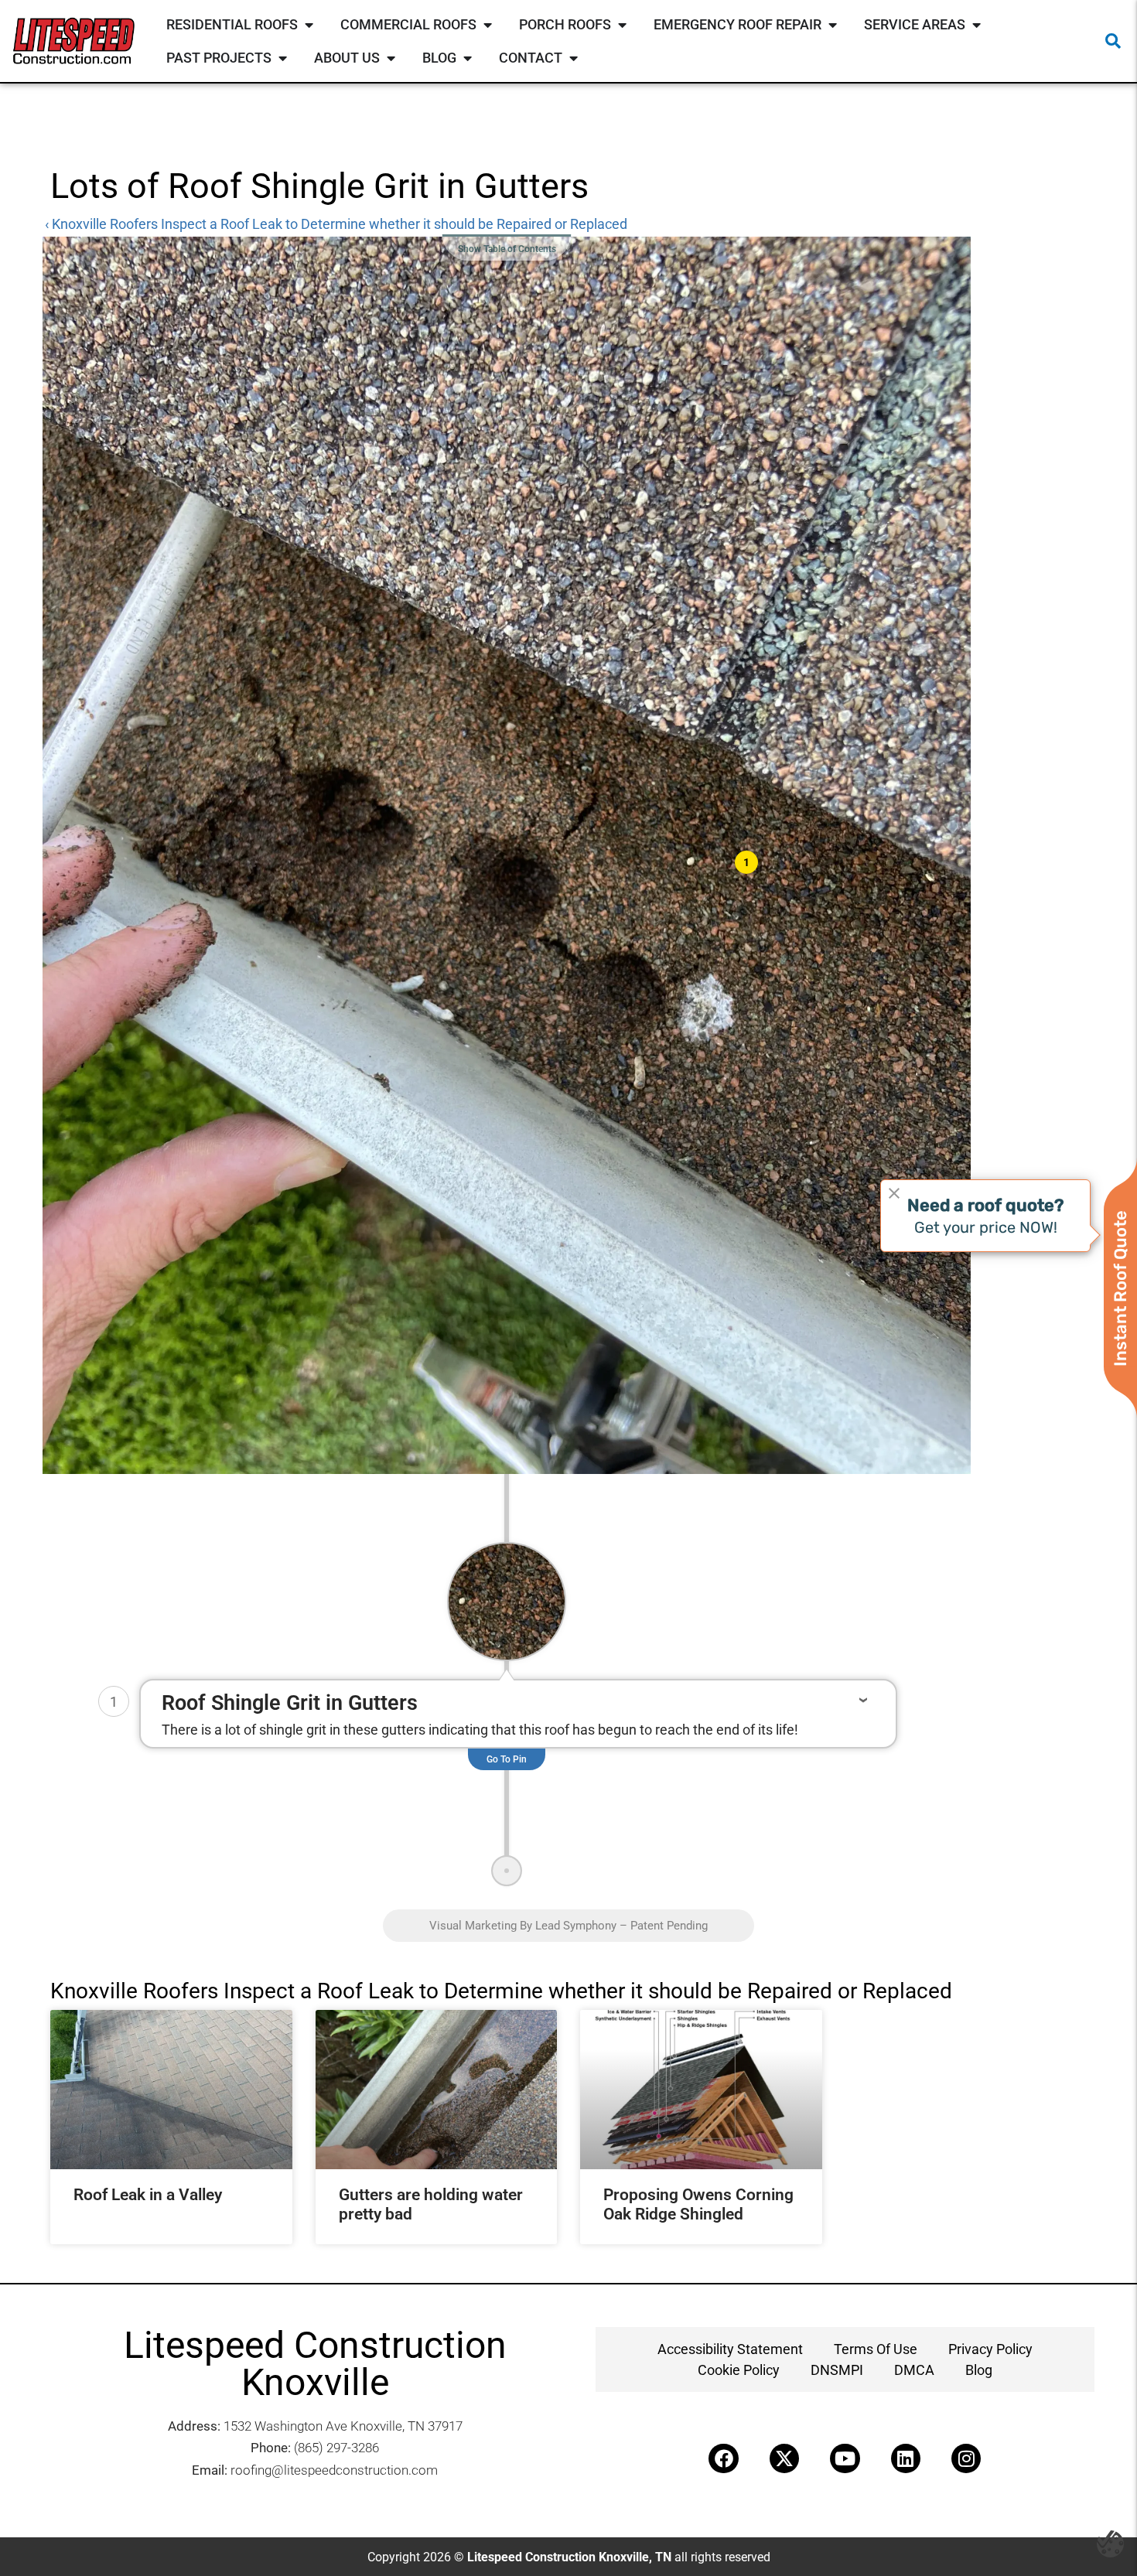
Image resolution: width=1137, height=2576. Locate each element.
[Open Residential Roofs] (309, 24)
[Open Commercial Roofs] (487, 24)
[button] (1113, 41)
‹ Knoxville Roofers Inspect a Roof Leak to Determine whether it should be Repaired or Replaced (336, 224)
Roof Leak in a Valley (148, 2195)
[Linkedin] (906, 2458)
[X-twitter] (784, 2458)
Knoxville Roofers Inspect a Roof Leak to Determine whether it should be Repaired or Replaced (501, 1991)
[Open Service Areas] (976, 24)
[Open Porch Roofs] (622, 24)
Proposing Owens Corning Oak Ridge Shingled (698, 2204)
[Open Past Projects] (282, 58)
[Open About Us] (391, 58)
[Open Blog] (467, 58)
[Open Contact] (573, 58)
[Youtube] (845, 2458)
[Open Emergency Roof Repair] (832, 24)
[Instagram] (966, 2458)
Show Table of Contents (507, 249)
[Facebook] (723, 2458)
